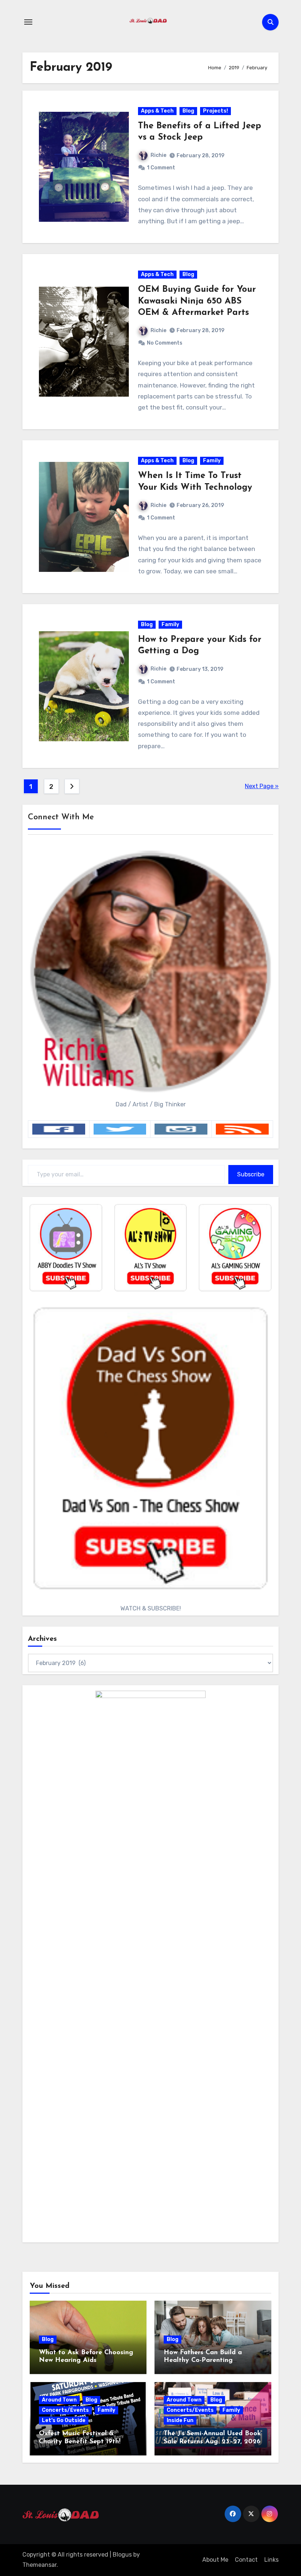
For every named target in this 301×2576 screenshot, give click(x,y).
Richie (158, 155)
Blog (188, 111)
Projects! (215, 111)
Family (212, 461)
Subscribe (251, 1174)
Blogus (122, 2555)
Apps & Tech (157, 111)
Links (271, 2560)
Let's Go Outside (64, 2420)
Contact (246, 2560)
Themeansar (39, 2565)
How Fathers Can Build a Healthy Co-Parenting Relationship (203, 2361)
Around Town (59, 2400)
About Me (215, 2560)
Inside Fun (180, 2420)
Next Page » (262, 786)
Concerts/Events (65, 2410)
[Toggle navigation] (28, 22)
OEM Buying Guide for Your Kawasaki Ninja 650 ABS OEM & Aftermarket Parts (197, 301)
